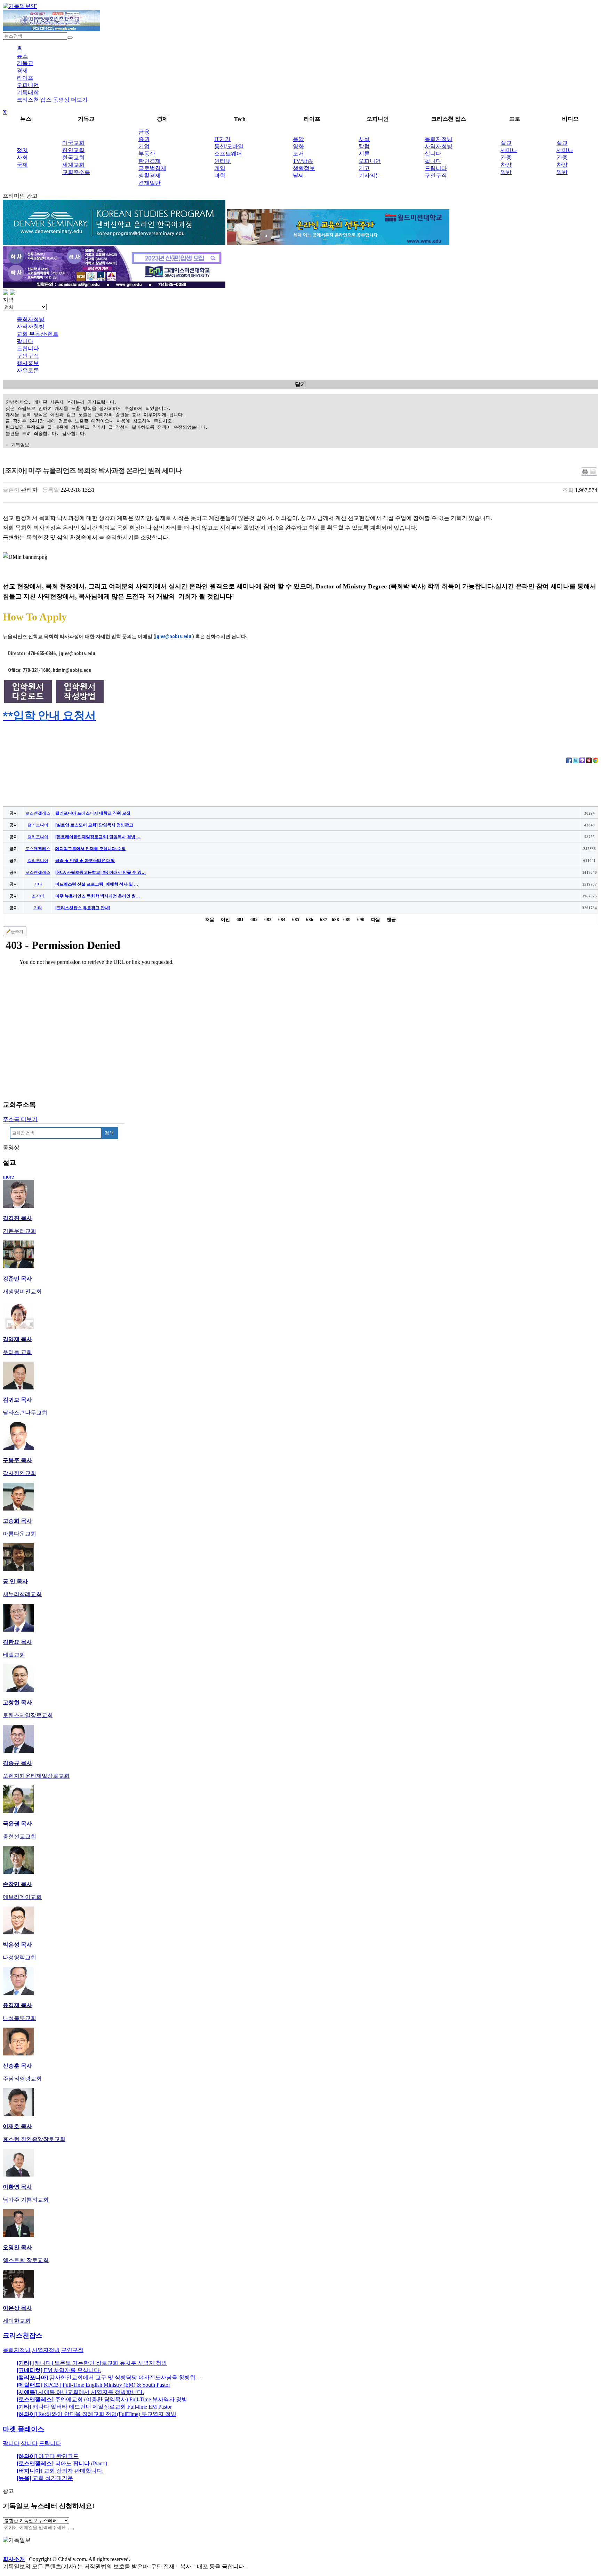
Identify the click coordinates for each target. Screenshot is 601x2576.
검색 (109, 1133)
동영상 (61, 100)
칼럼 (364, 146)
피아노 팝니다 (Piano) (62, 2463)
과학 (220, 176)
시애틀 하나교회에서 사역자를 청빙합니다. (80, 2392)
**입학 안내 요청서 (49, 715)
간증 (506, 157)
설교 (506, 143)
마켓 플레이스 (23, 2429)
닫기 (300, 384)
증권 (144, 139)
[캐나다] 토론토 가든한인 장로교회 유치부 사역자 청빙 (92, 2363)
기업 (144, 146)
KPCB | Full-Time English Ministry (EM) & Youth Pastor (93, 2385)
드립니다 (436, 168)
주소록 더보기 (20, 1119)
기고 (364, 168)
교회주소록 (76, 172)
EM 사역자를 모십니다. (59, 2370)
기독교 (25, 63)
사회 (22, 157)
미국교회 (73, 143)
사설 (364, 139)
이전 (225, 920)
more (8, 1177)
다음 (376, 920)
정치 (22, 150)
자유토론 (28, 370)
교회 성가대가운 (45, 2478)
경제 (22, 70)
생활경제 (150, 176)
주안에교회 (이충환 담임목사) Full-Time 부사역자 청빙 (102, 2399)
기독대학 (28, 92)
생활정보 (304, 168)
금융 (144, 132)
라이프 (25, 78)
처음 (210, 920)
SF (34, 6)
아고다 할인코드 (48, 2456)
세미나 (509, 150)
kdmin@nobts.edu (72, 670)
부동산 (147, 154)
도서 (298, 154)
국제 (22, 165)
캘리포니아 (38, 825)
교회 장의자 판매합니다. (60, 2471)
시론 (364, 154)
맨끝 (391, 920)
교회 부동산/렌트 (38, 334)
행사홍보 (28, 363)
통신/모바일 (229, 146)
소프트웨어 (228, 154)
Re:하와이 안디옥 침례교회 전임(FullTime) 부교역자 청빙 (97, 2414)
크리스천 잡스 (34, 100)
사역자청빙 (439, 146)
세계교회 (73, 165)
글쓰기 (17, 932)
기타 (38, 884)
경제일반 (150, 183)
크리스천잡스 (23, 2335)
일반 (506, 172)
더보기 (79, 100)
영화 (298, 146)
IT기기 (222, 139)
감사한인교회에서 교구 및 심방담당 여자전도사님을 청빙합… (109, 2377)
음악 (298, 139)
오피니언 (28, 85)
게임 (220, 168)
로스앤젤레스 (38, 813)
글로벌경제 (152, 168)
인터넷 (223, 161)
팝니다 (433, 161)
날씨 (298, 176)
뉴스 (22, 56)
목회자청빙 (439, 139)
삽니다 (433, 154)
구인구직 (436, 176)
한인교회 (73, 150)
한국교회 (73, 157)
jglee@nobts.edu (173, 636)
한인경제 (150, 161)
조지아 (38, 896)
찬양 (506, 165)
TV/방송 (303, 161)
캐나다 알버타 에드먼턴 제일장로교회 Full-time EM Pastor (94, 2407)
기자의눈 (370, 176)
